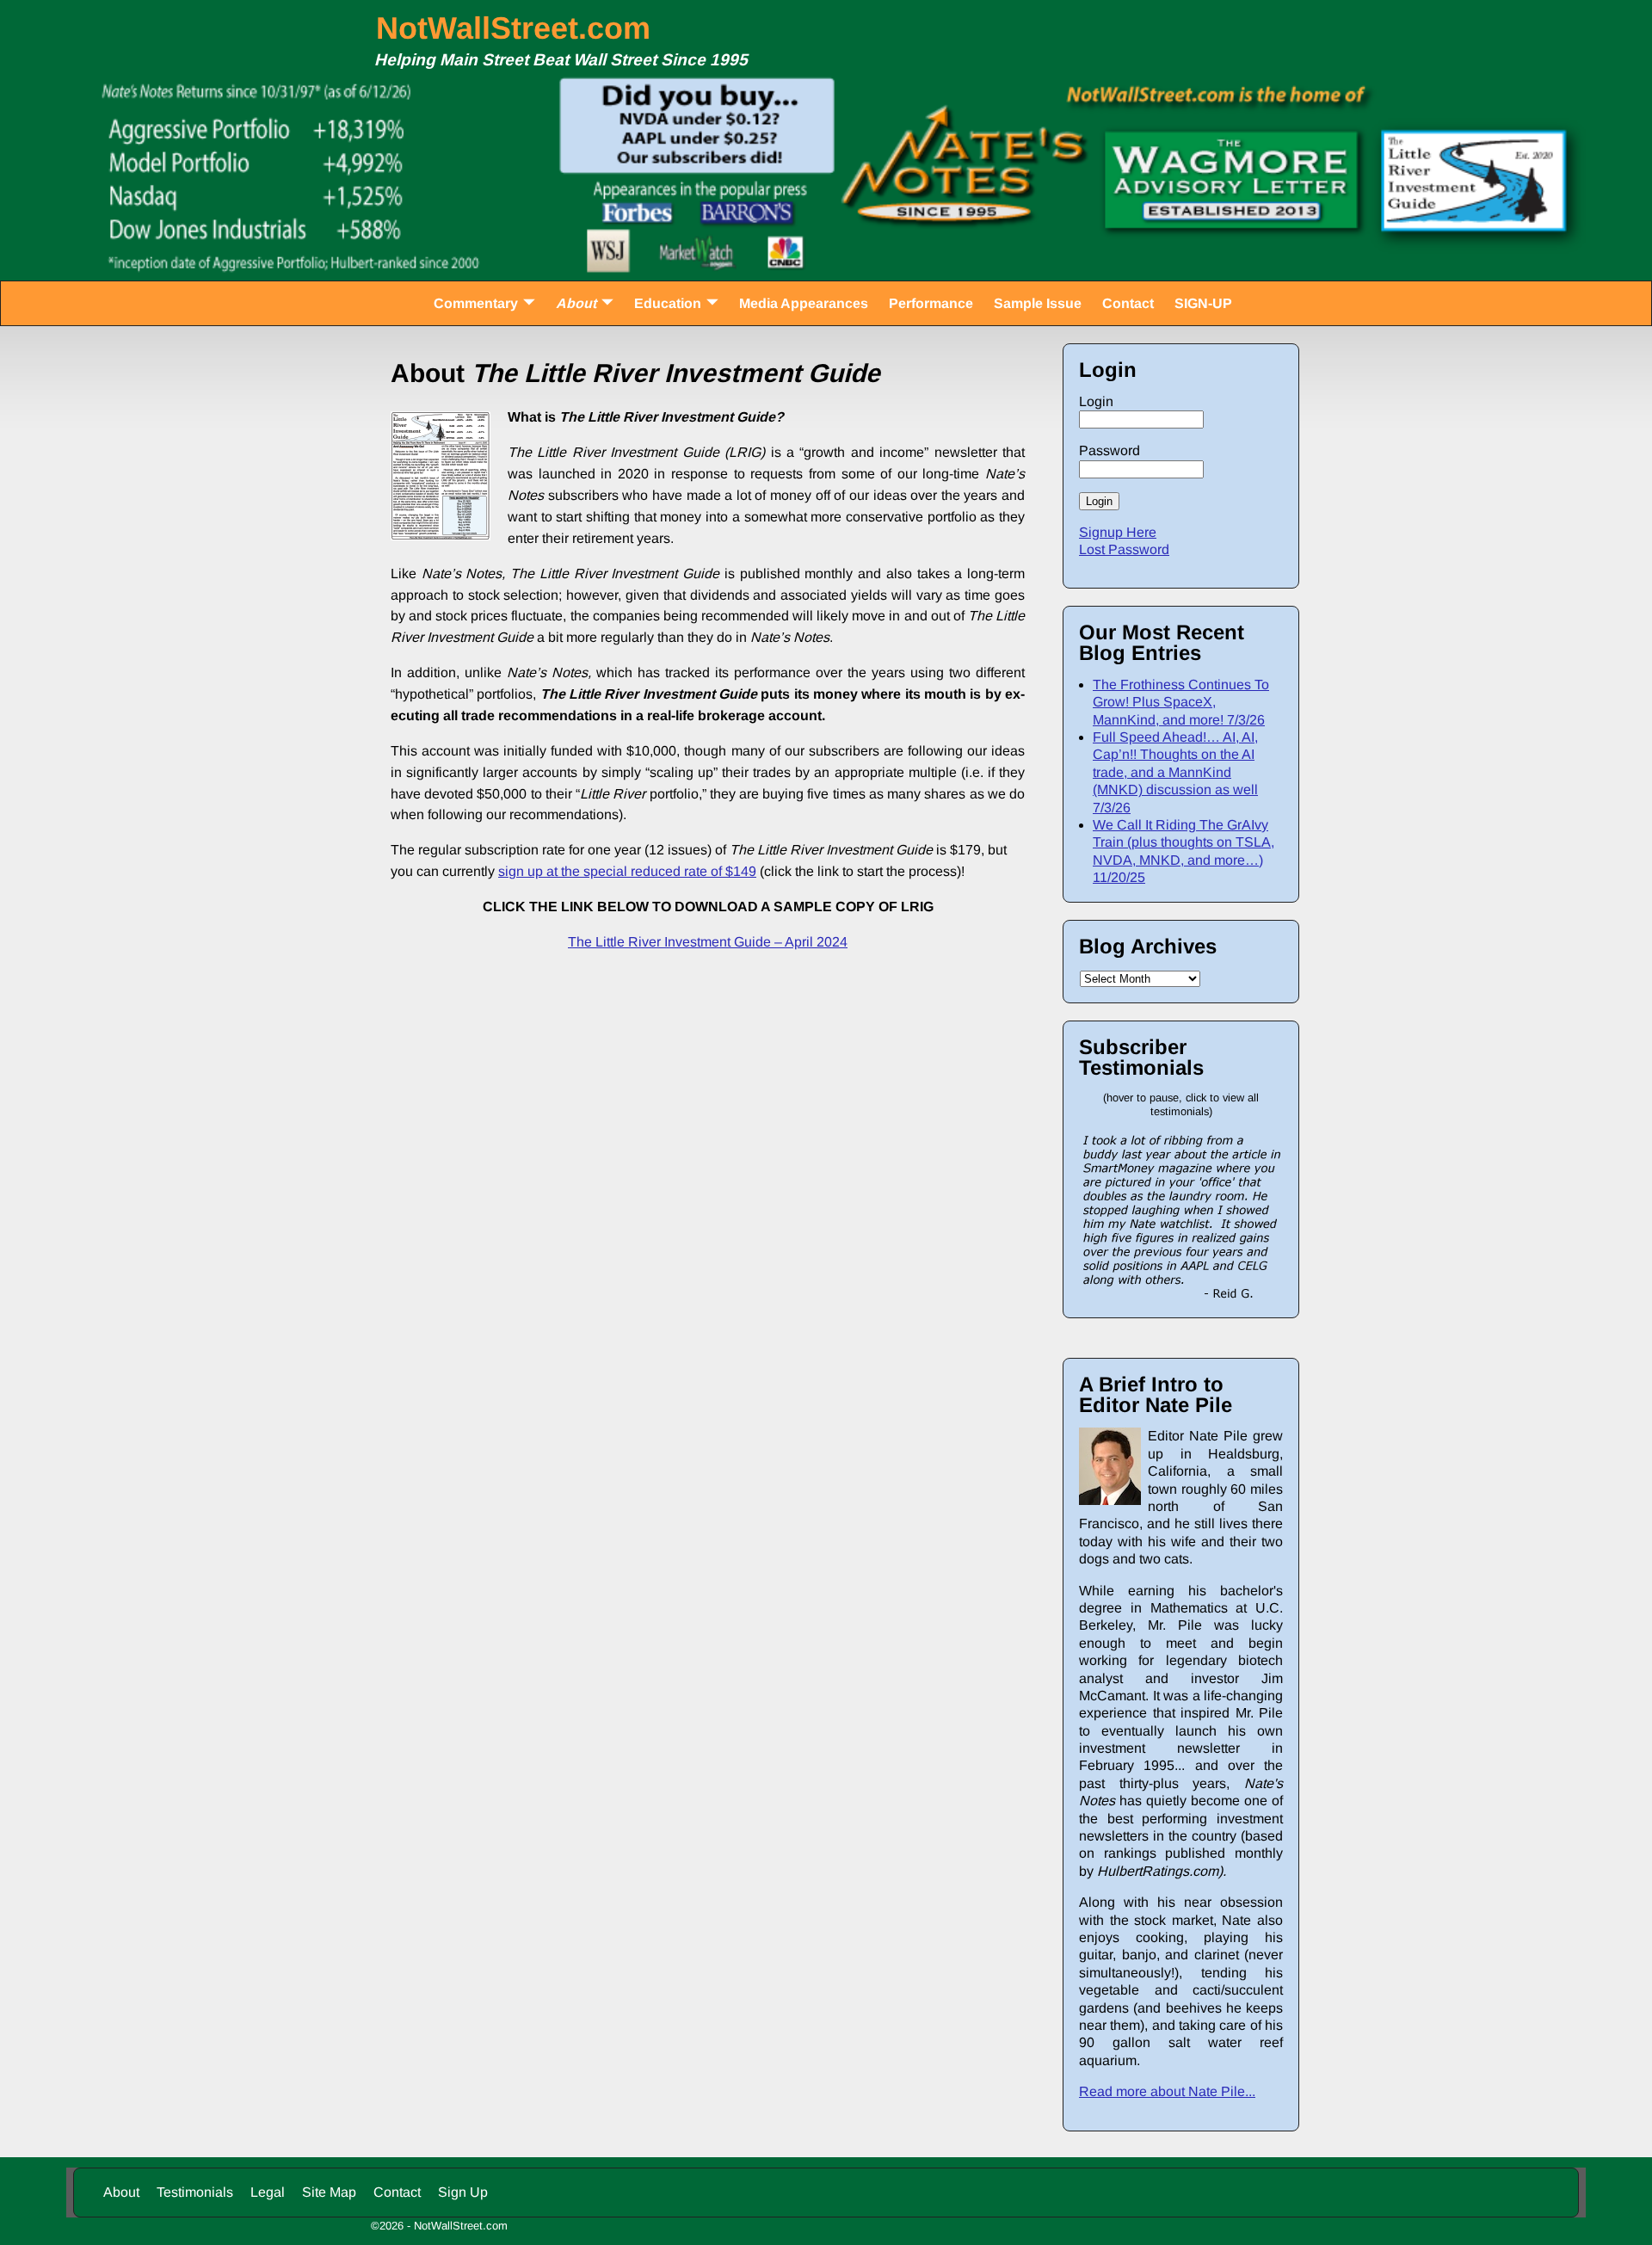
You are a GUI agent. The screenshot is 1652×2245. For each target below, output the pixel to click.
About (576, 303)
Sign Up (463, 2192)
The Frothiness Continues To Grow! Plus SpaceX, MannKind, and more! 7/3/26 (1181, 702)
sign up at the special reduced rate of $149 (627, 871)
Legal (268, 2192)
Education (668, 303)
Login (1096, 401)
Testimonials (195, 2192)
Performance (931, 303)
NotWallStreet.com (513, 28)
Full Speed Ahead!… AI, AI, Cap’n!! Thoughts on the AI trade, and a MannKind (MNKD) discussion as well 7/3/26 (1175, 772)
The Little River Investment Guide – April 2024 (708, 942)
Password (1110, 450)
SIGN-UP (1203, 303)
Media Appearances (804, 303)
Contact (1128, 303)
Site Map (329, 2192)
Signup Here (1118, 532)
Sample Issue (1038, 303)
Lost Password (1124, 549)
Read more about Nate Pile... (1167, 2091)
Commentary (476, 303)
